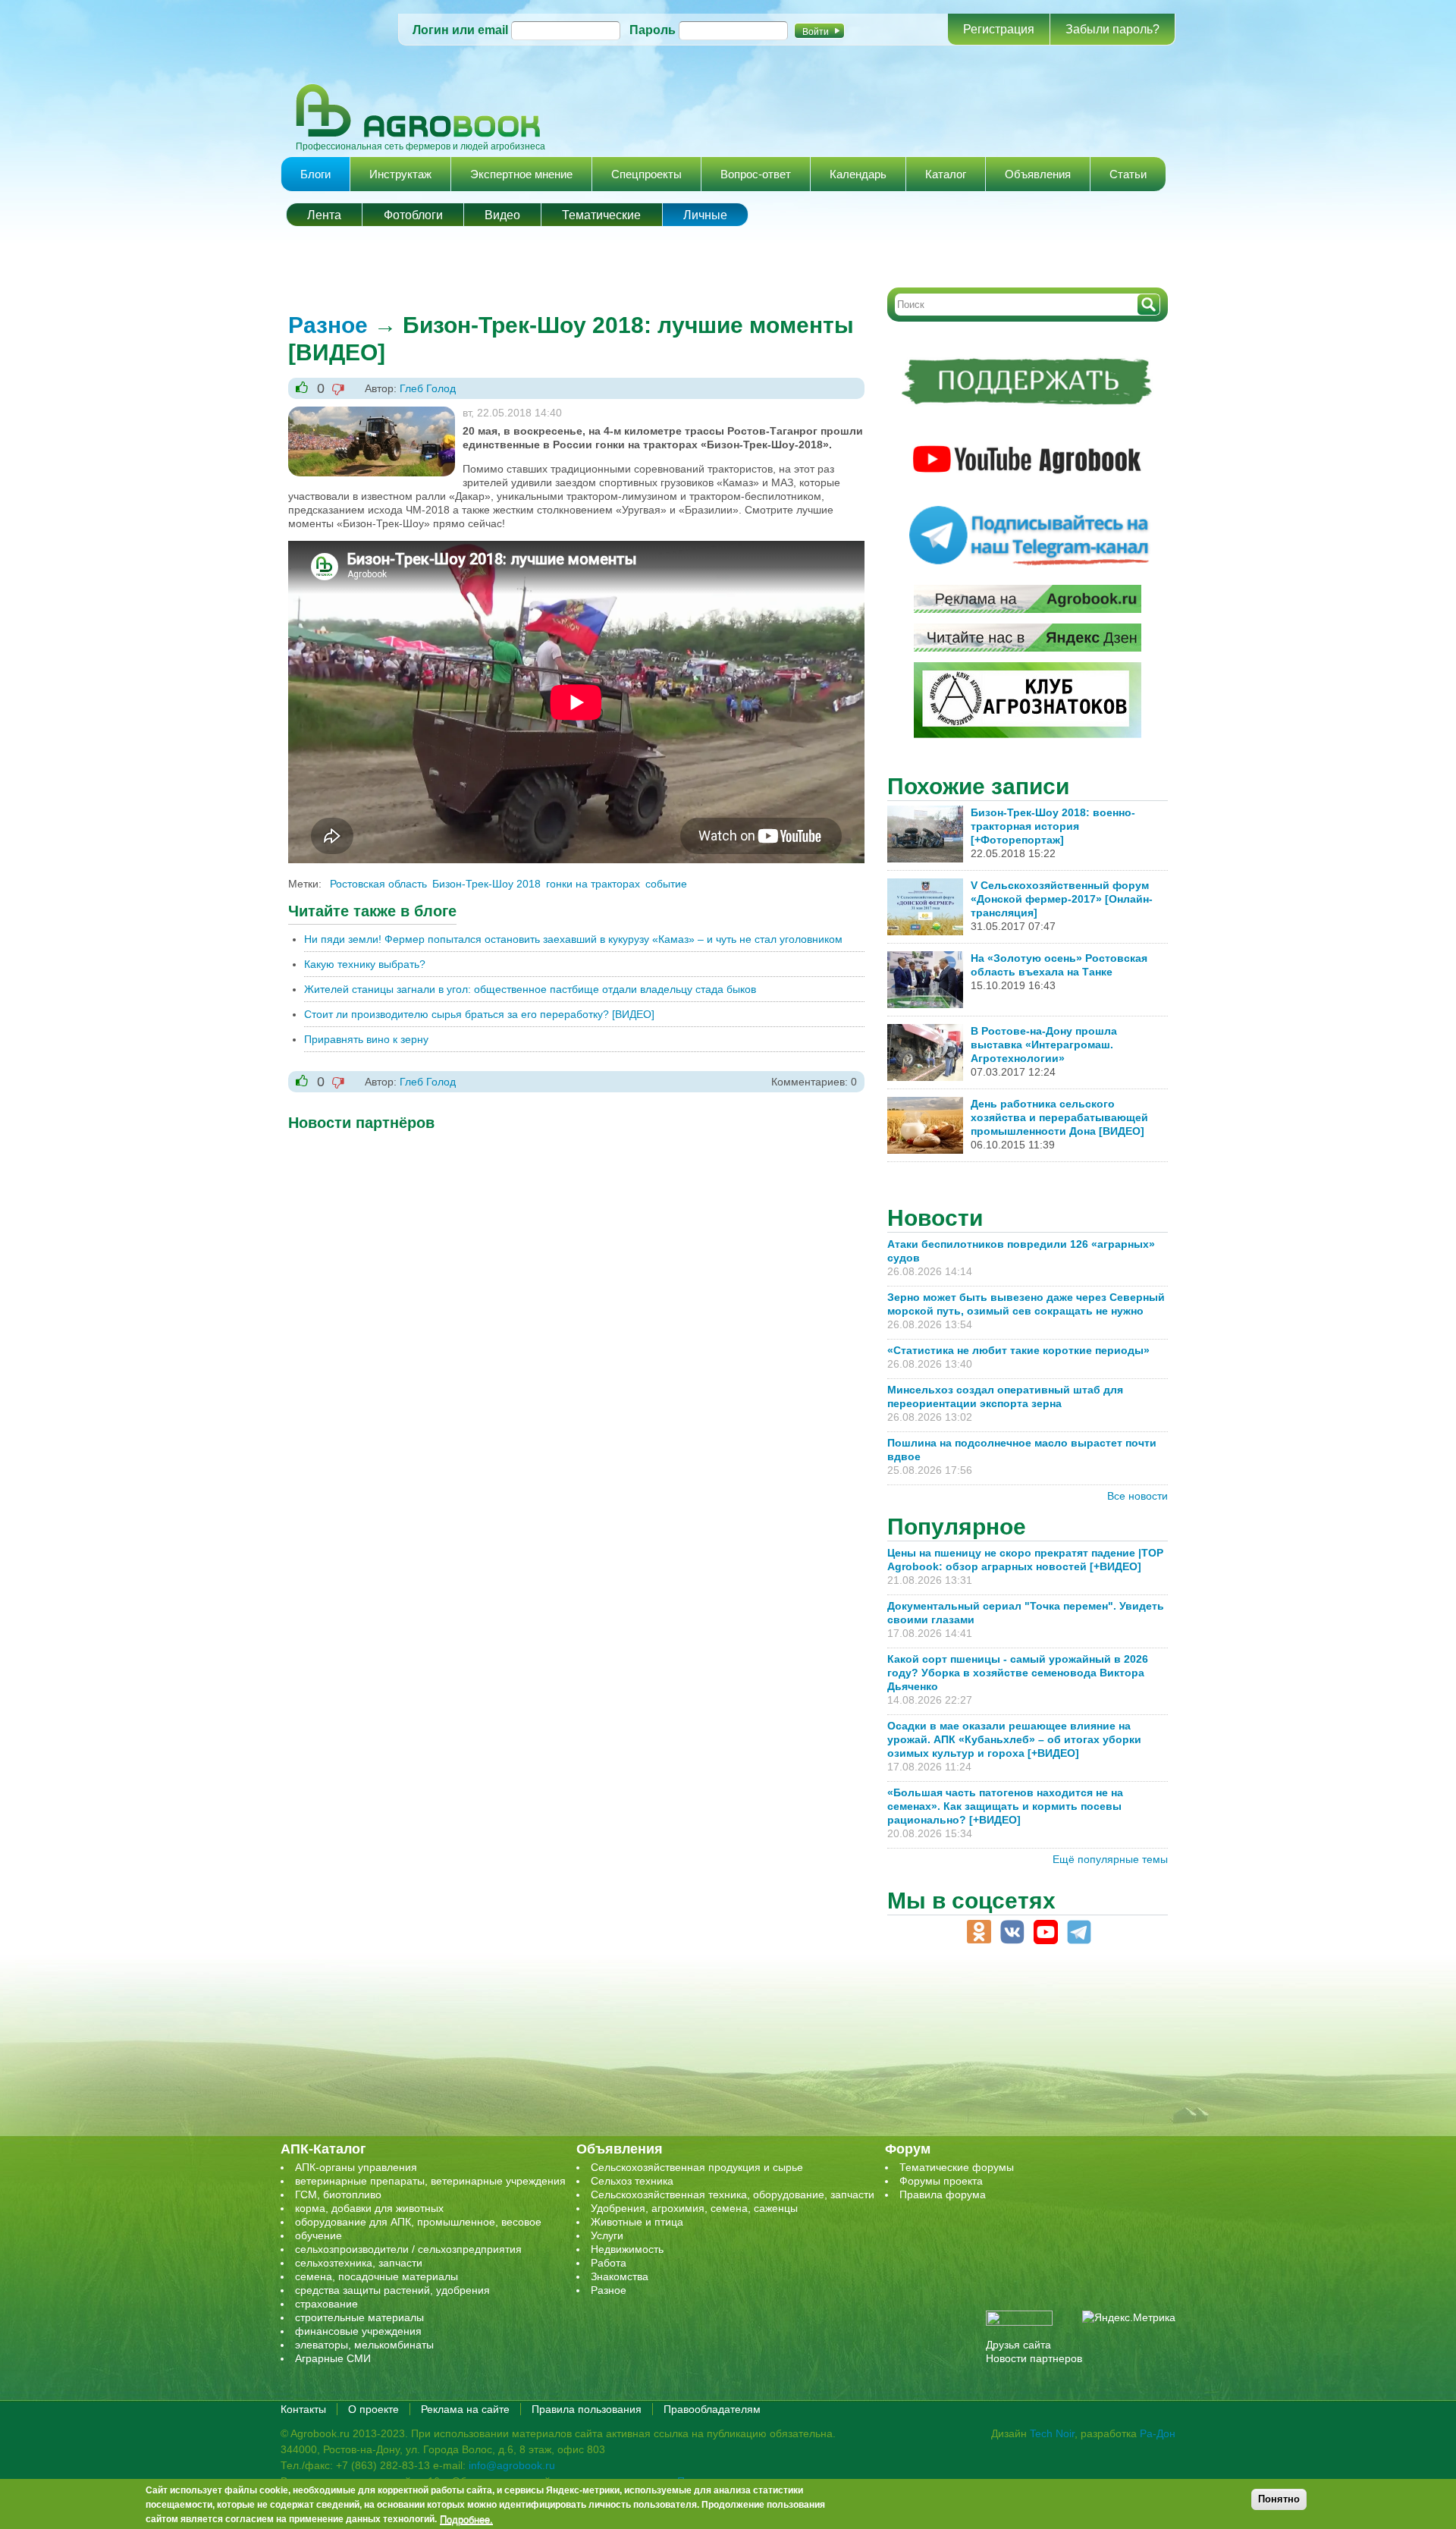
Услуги (607, 2235)
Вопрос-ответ (756, 174)
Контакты (303, 2409)
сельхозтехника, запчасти (359, 2263)
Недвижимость (627, 2249)
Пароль (653, 30)
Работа (609, 2263)
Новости (935, 1218)
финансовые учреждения (358, 2331)
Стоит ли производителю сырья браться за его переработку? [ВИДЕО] (479, 1014)
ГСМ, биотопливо (338, 2194)
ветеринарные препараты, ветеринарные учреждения (430, 2181)
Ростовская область (378, 884)
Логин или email (460, 30)
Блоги (315, 174)
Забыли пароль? (1112, 29)
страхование (326, 2304)
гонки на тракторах (593, 884)
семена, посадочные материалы (377, 2276)
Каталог (946, 174)
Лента (324, 215)
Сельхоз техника (632, 2181)
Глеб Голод (428, 388)
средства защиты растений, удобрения (392, 2290)
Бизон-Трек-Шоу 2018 (486, 884)
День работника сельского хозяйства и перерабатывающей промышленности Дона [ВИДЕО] (1059, 1117)
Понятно (1279, 2499)
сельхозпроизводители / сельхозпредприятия (408, 2249)
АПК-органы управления (356, 2167)
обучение (318, 2235)
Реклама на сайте (465, 2409)
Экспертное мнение (521, 174)
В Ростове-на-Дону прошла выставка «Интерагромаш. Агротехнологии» (1044, 1045)
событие (666, 884)
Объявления (1038, 174)
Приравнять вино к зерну (366, 1039)
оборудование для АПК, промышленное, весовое (418, 2222)
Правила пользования (587, 2409)
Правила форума (943, 2194)
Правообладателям (712, 2409)
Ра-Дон (1158, 2433)
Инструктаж (400, 174)
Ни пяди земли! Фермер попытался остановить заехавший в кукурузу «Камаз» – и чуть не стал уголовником (573, 939)
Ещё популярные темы (1110, 1859)
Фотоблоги (413, 215)
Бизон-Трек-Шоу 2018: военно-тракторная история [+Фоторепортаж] (1053, 826)
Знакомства (620, 2276)
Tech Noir (1052, 2433)
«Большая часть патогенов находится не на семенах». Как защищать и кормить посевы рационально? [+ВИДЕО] (1005, 1806)
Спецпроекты (646, 174)
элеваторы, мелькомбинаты (364, 2345)
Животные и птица (637, 2222)
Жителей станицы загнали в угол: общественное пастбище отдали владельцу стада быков (530, 989)
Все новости (1137, 1496)
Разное (328, 325)
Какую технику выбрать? (365, 964)
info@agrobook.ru (512, 2465)
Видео (502, 215)
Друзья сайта (1018, 2345)
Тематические (601, 215)
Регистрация (999, 29)
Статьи (1128, 174)
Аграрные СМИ (333, 2358)
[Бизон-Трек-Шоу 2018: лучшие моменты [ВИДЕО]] (372, 413)
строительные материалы (359, 2317)
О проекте (373, 2409)
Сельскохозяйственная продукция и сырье (697, 2167)
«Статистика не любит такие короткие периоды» (1018, 1350)
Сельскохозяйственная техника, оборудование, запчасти (733, 2194)
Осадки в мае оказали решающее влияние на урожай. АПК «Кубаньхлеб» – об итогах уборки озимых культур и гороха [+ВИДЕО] (1014, 1739)
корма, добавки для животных (369, 2208)
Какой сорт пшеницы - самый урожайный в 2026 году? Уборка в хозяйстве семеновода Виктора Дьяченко (1018, 1673)
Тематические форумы (957, 2167)
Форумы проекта (941, 2181)
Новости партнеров (1034, 2358)
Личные (705, 215)
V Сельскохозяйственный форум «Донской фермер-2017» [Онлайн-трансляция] (1062, 899)
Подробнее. (466, 2519)
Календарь (858, 174)
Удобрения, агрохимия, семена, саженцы (694, 2208)
